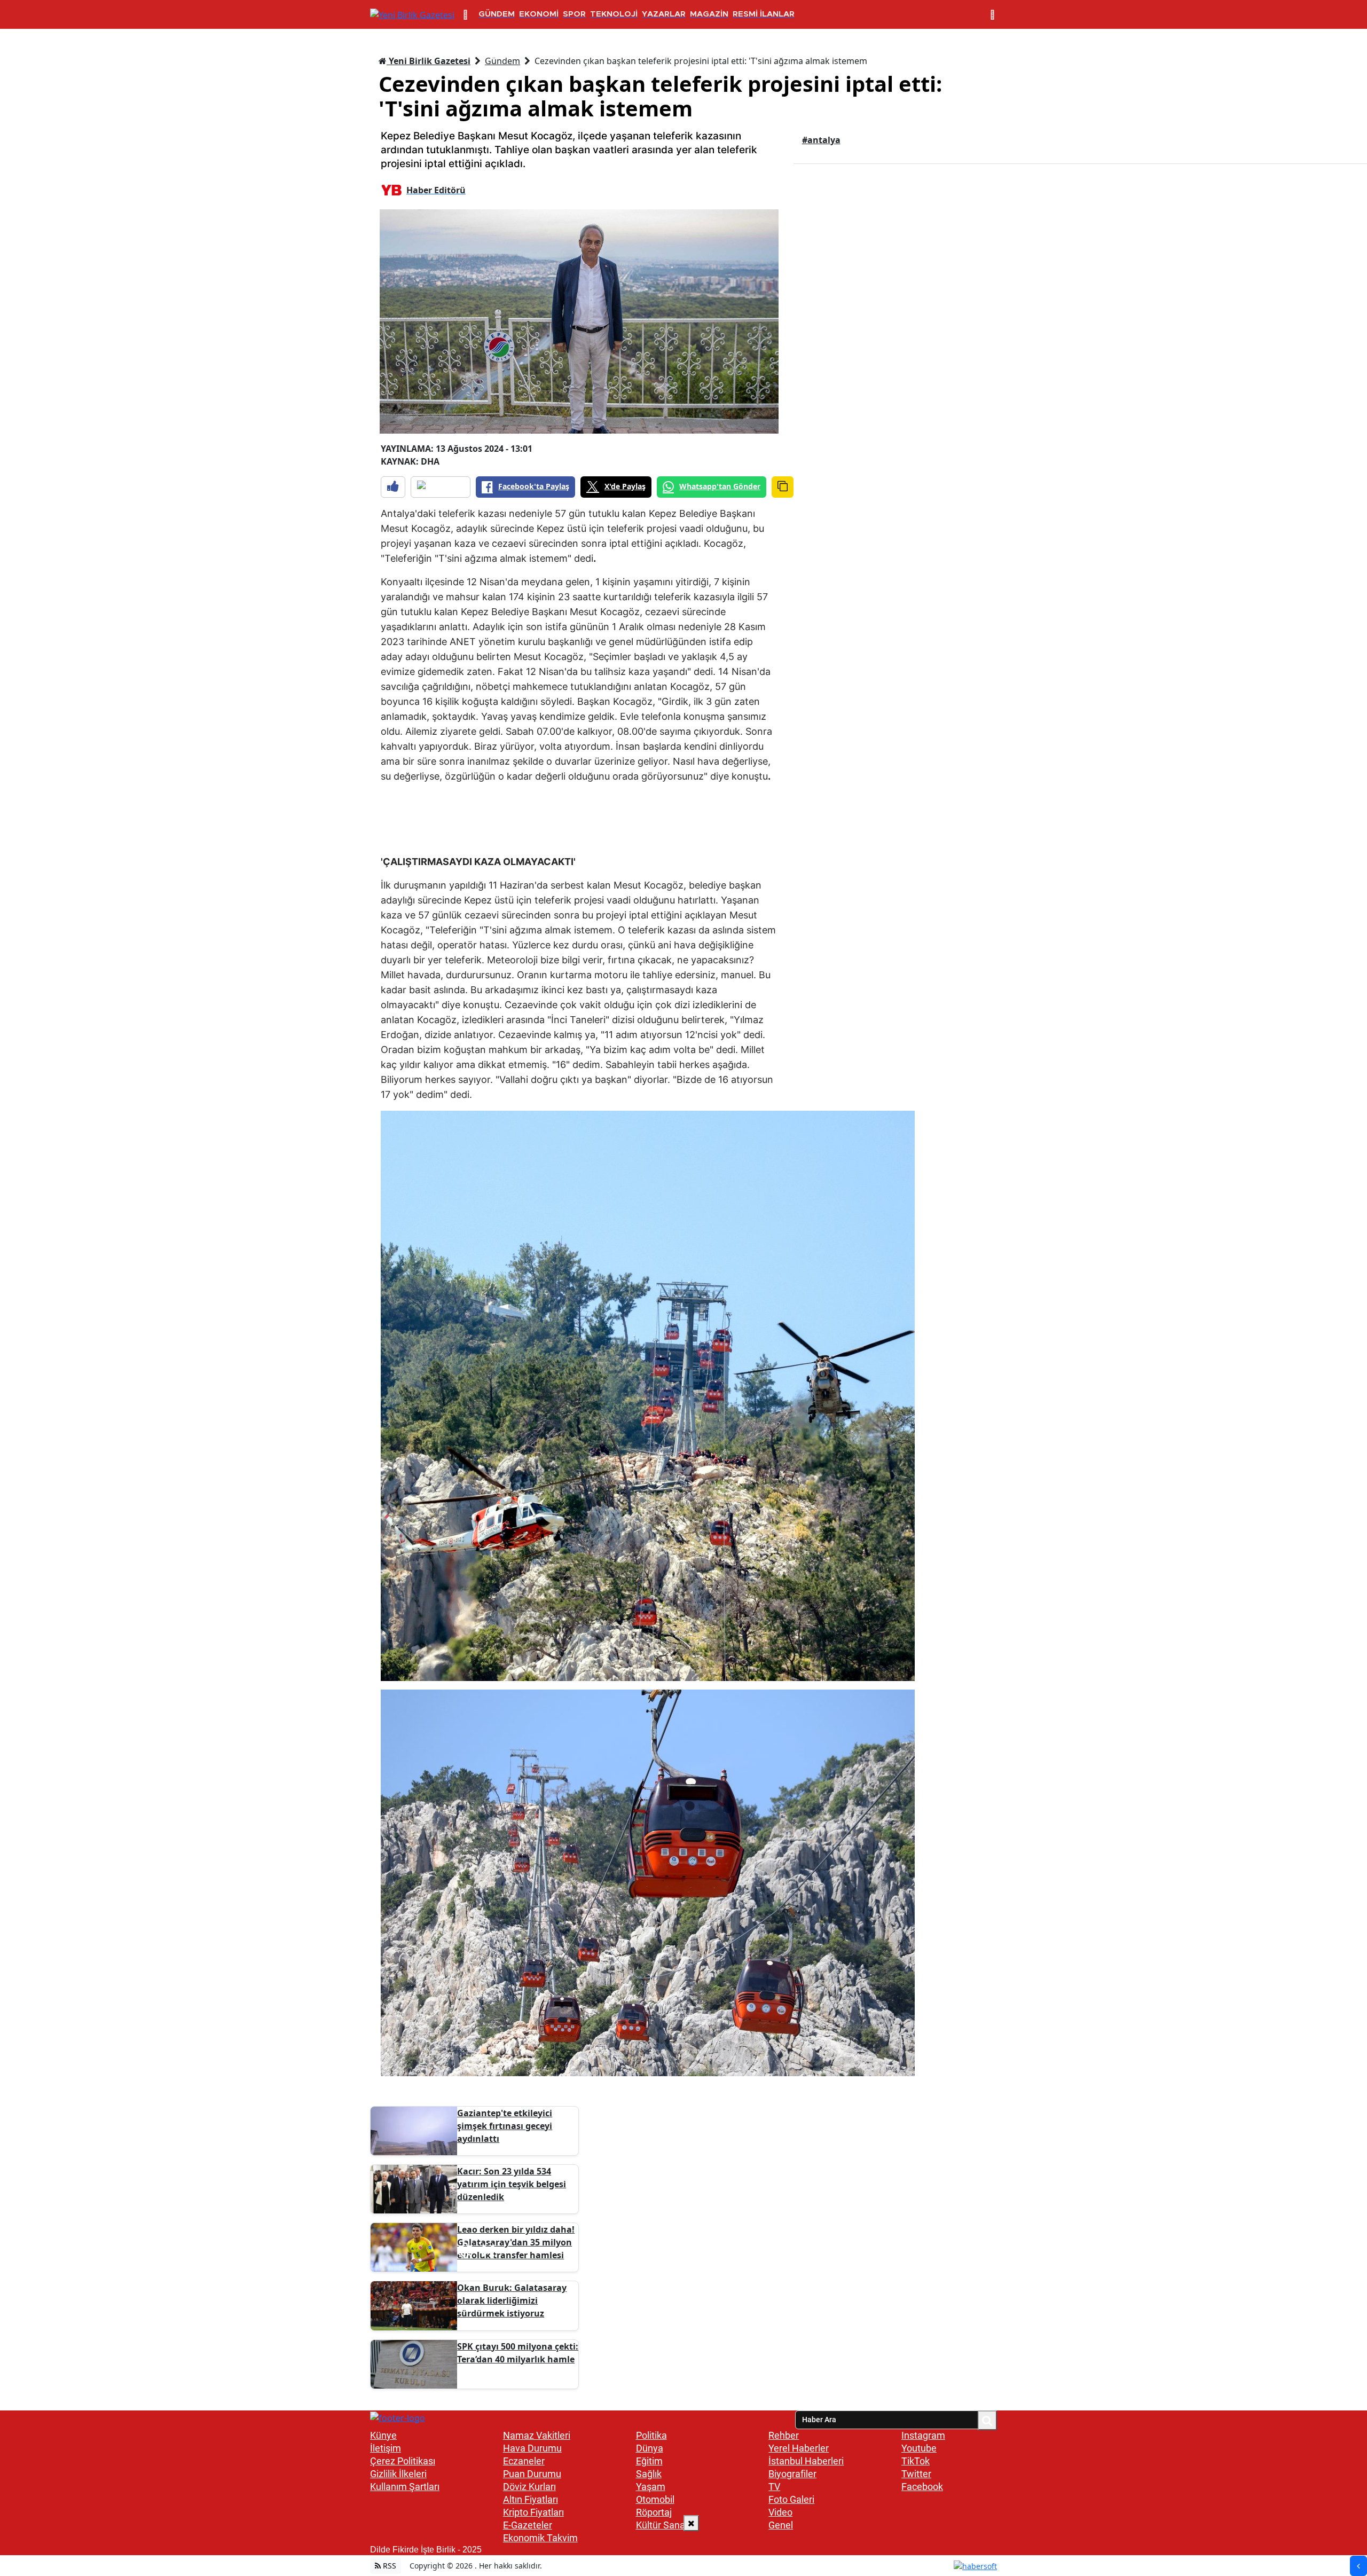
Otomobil (655, 2499)
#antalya (821, 140)
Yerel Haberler (799, 2448)
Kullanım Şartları (405, 2487)
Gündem (502, 61)
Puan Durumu (532, 2474)
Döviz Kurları (529, 2487)
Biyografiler (792, 2474)
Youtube (919, 2448)
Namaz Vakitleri (537, 2435)
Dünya (650, 2448)
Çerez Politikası (403, 2461)
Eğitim (649, 2461)
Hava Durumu (532, 2448)
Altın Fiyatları (531, 2499)
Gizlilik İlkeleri (398, 2474)
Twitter (916, 2474)
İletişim (386, 2448)
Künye (383, 2435)
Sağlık (649, 2474)
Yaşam (651, 2487)
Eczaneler (524, 2461)
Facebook (922, 2487)
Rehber (784, 2435)
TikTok (916, 2461)
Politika (651, 2435)
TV (774, 2487)
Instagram (923, 2435)
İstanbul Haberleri (806, 2461)
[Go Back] (1358, 2566)
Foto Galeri (791, 2499)
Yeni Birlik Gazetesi (429, 61)
